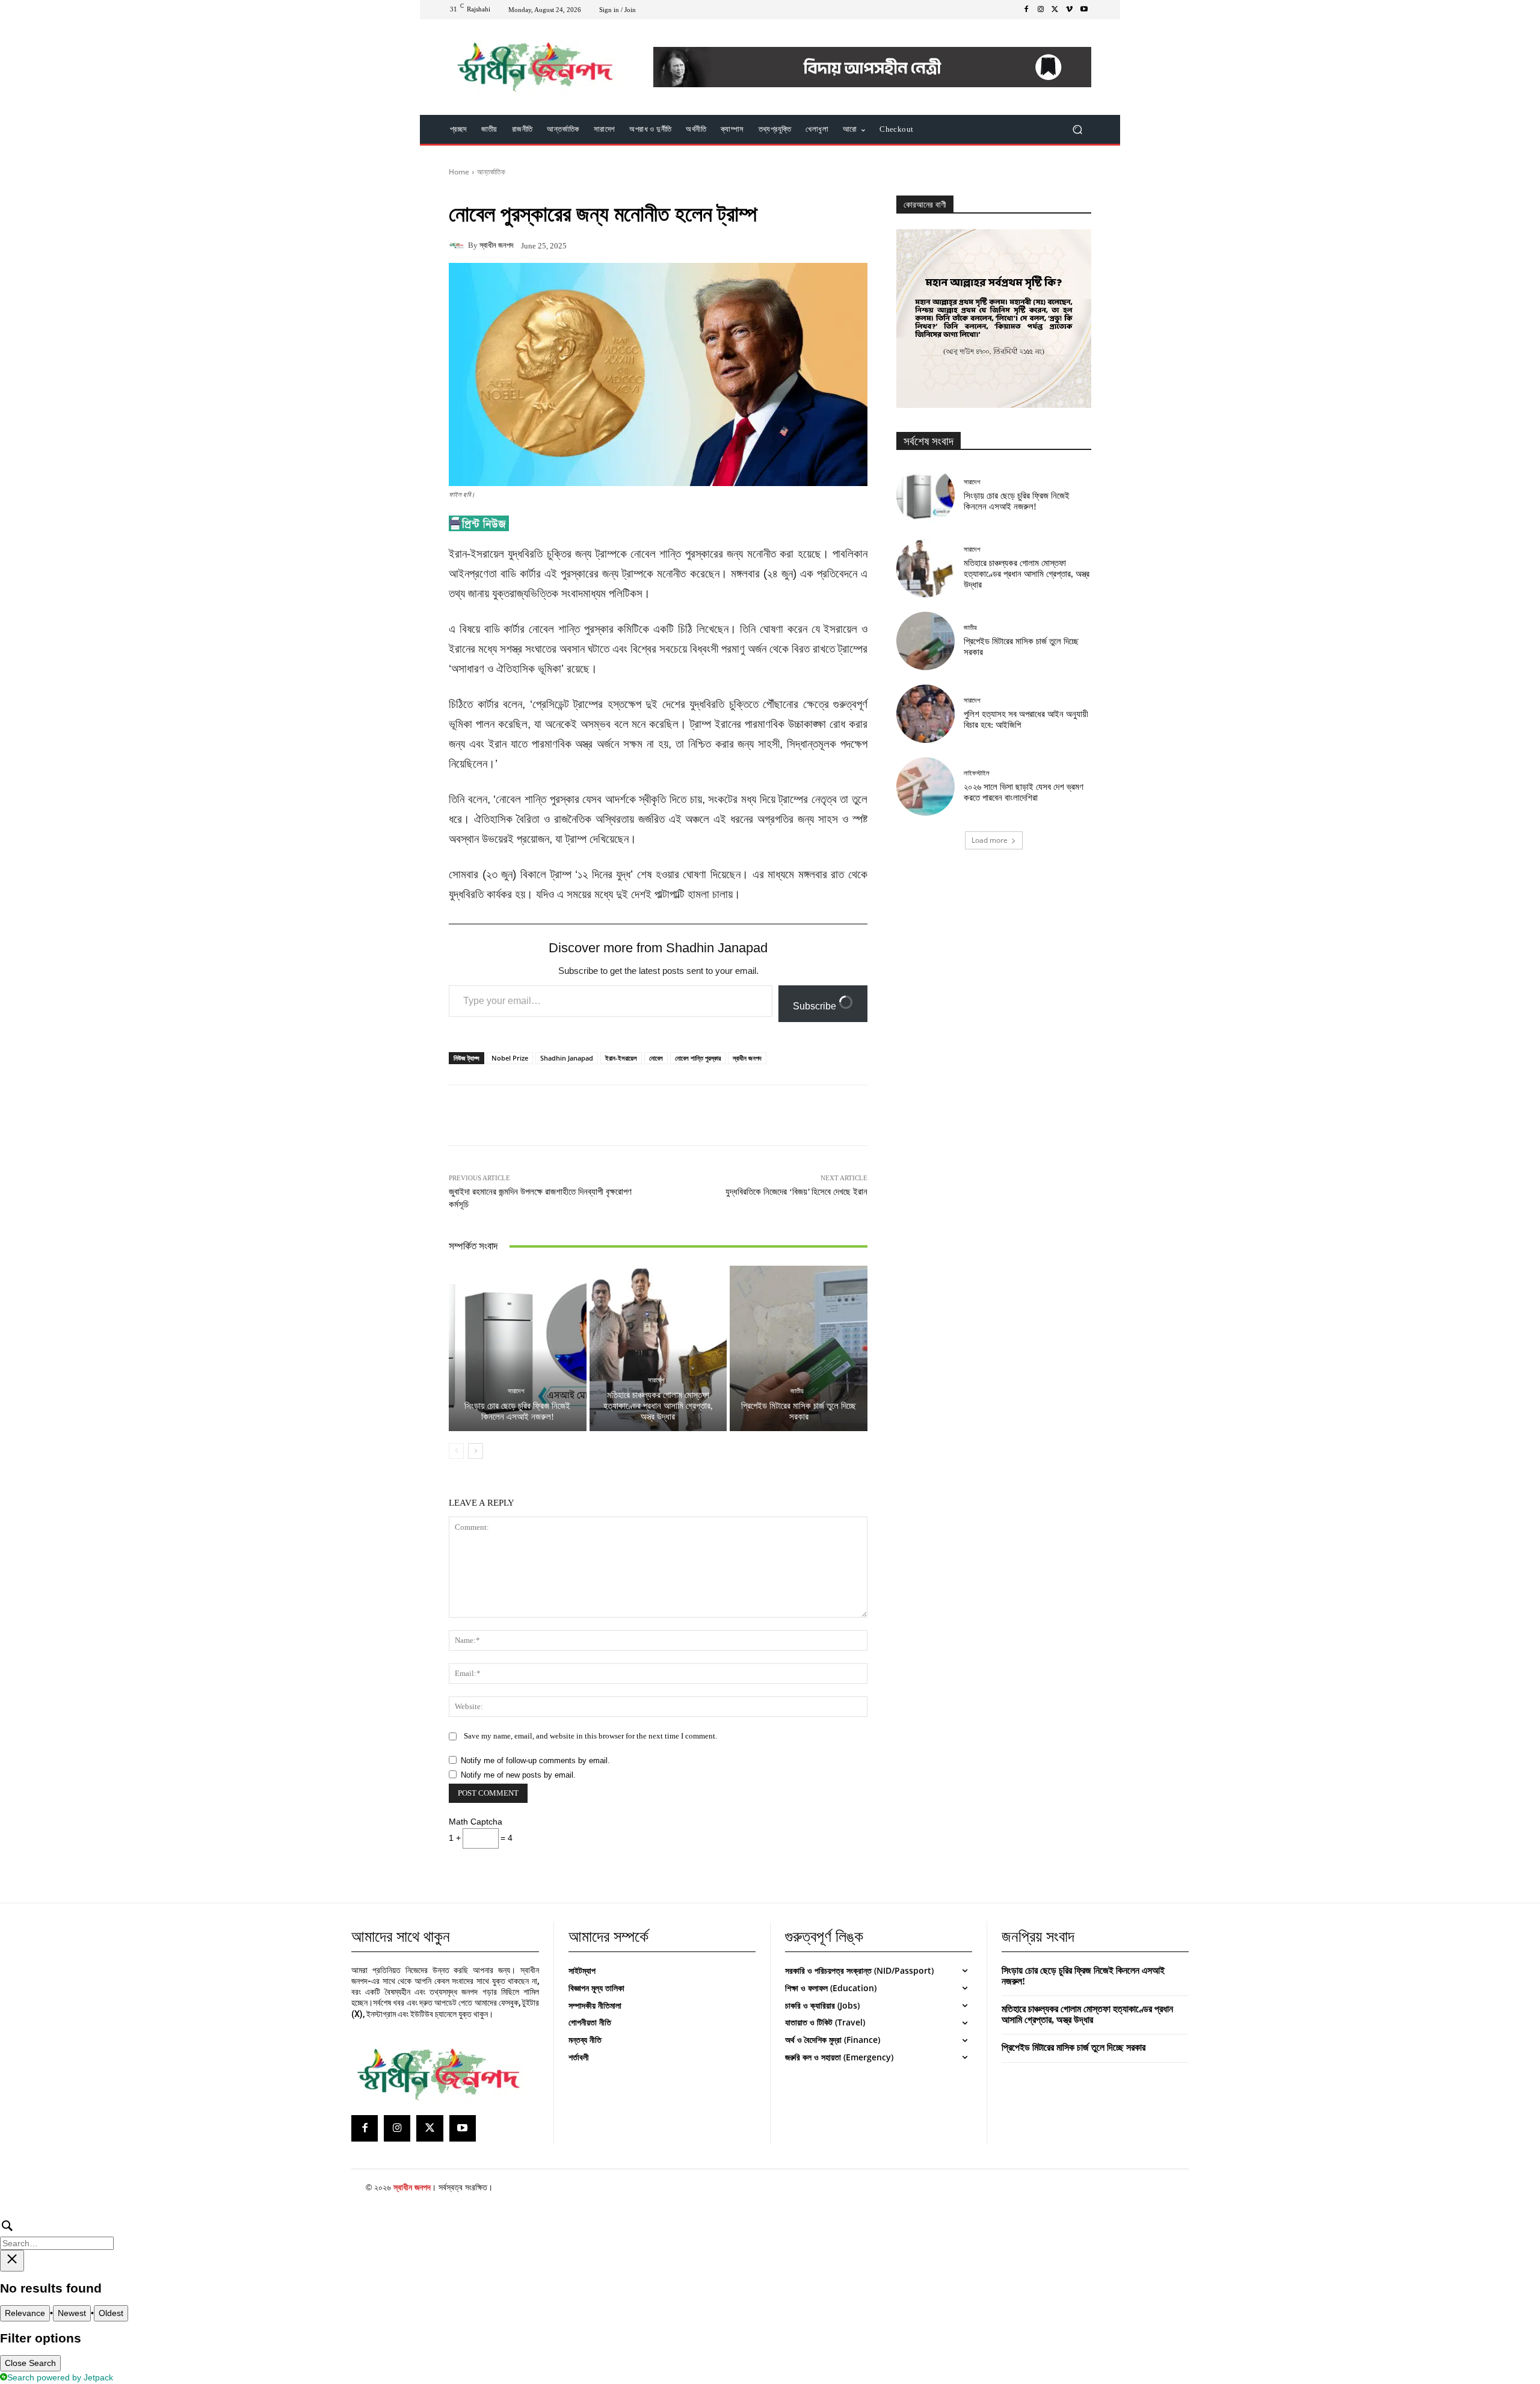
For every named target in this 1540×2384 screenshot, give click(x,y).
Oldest (111, 2313)
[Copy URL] (753, 1115)
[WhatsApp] (615, 1115)
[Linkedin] (642, 1115)
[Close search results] (12, 2261)
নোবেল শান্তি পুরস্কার (698, 1058)
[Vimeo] (1070, 10)
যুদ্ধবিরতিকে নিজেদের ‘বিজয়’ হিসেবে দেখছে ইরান (796, 1192)
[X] (1055, 10)
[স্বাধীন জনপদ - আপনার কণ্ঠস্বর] (535, 67)
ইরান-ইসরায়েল (621, 1058)
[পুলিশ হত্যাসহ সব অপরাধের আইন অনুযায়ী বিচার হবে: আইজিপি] (926, 714)
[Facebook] (1026, 10)
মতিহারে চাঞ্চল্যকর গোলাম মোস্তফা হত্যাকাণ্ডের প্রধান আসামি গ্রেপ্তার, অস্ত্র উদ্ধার (658, 1406)
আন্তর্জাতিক (491, 172)
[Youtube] (1084, 10)
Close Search (30, 2363)
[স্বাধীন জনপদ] (458, 245)
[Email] (670, 1115)
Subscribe (816, 1006)
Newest (72, 2313)
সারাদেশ (516, 1391)
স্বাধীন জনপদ (496, 245)
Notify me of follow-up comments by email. (535, 1760)
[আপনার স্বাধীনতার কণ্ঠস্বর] (444, 2074)
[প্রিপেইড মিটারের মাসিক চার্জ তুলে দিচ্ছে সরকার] (799, 1348)
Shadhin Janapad (567, 1058)
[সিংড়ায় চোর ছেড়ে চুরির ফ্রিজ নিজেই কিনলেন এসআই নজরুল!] (518, 1348)
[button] (1077, 130)
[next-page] (476, 1451)
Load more (990, 840)
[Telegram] (725, 1115)
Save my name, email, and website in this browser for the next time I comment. (590, 1736)
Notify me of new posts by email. (518, 1775)
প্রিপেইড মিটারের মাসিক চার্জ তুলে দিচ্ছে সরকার (799, 1411)
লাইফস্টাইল (977, 773)
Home (459, 172)
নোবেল (656, 1058)
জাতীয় (797, 1391)
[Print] (698, 1115)
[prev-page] (456, 1451)
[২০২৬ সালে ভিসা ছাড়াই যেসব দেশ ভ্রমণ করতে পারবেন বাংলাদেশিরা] (926, 787)
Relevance (25, 2313)
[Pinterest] (587, 1115)
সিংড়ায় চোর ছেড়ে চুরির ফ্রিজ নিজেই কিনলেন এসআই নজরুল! (517, 1411)
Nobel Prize (510, 1058)
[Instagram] (1041, 10)
